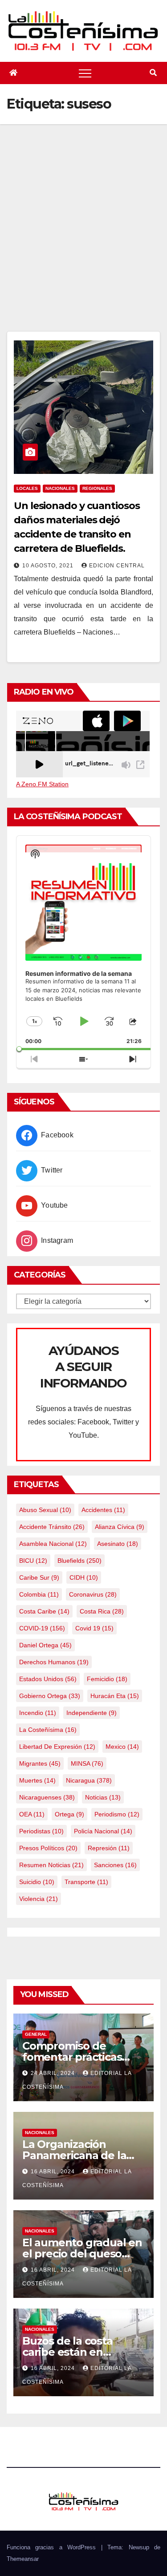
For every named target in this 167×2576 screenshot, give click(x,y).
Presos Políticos (48, 1848)
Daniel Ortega (45, 1645)
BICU (33, 1561)
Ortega (69, 1814)
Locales (27, 488)
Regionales (97, 488)
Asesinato (118, 1544)
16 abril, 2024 (54, 2172)
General (36, 2034)
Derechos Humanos (54, 1662)
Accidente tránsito (52, 1527)
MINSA (87, 1763)
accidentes (103, 1510)
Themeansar (23, 2559)
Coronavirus (93, 1594)
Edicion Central (117, 566)
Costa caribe (44, 1611)
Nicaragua (89, 1780)
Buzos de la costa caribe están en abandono (67, 2352)
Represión (109, 1848)
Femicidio (107, 1679)
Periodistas (41, 1831)
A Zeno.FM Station (42, 784)
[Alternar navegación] (85, 73)
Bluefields (79, 1561)
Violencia (39, 1899)
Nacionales (60, 488)
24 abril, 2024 (54, 2073)
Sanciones (115, 1865)
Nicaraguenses (47, 1797)
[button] (153, 73)
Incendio (38, 1713)
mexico (122, 1747)
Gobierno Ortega (50, 1696)
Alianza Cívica (120, 1527)
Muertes (37, 1780)
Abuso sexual (45, 1510)
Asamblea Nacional (53, 1544)
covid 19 (94, 1628)
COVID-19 (42, 1628)
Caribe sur (39, 1577)
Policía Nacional (103, 1831)
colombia (39, 1594)
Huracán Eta (115, 1696)
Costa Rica (102, 1611)
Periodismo (117, 1814)
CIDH (84, 1577)
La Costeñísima (48, 1730)
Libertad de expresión (57, 1747)
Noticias (103, 1797)
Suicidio (37, 1882)
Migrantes (40, 1763)
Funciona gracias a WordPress (54, 2547)
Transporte (86, 1882)
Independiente (92, 1713)
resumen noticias (51, 1865)
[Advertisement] (83, 243)
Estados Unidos (48, 1679)
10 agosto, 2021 (49, 566)
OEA (32, 1814)
